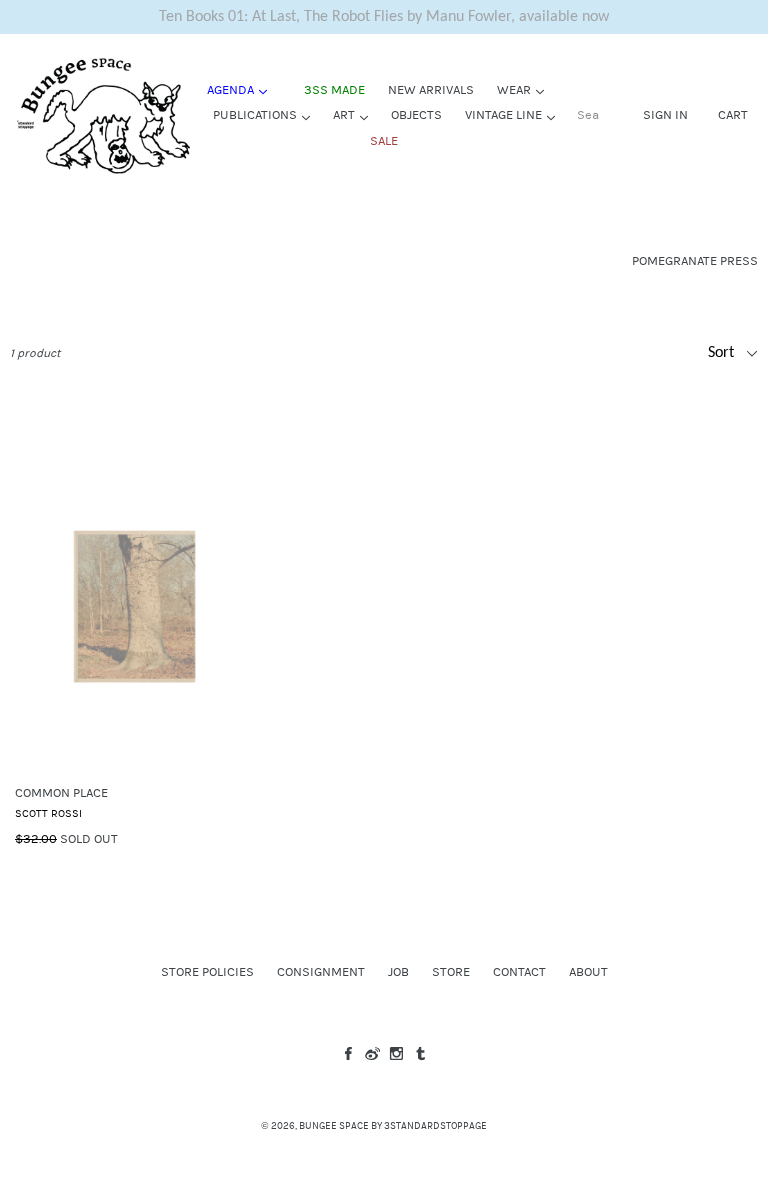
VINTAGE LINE (515, 114)
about (588, 972)
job (398, 972)
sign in (665, 114)
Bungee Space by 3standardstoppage (393, 1126)
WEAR (525, 89)
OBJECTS (416, 115)
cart (733, 114)
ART (355, 114)
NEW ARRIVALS (431, 90)
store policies (207, 972)
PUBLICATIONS (266, 114)
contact (519, 972)
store (451, 972)
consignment (321, 972)
